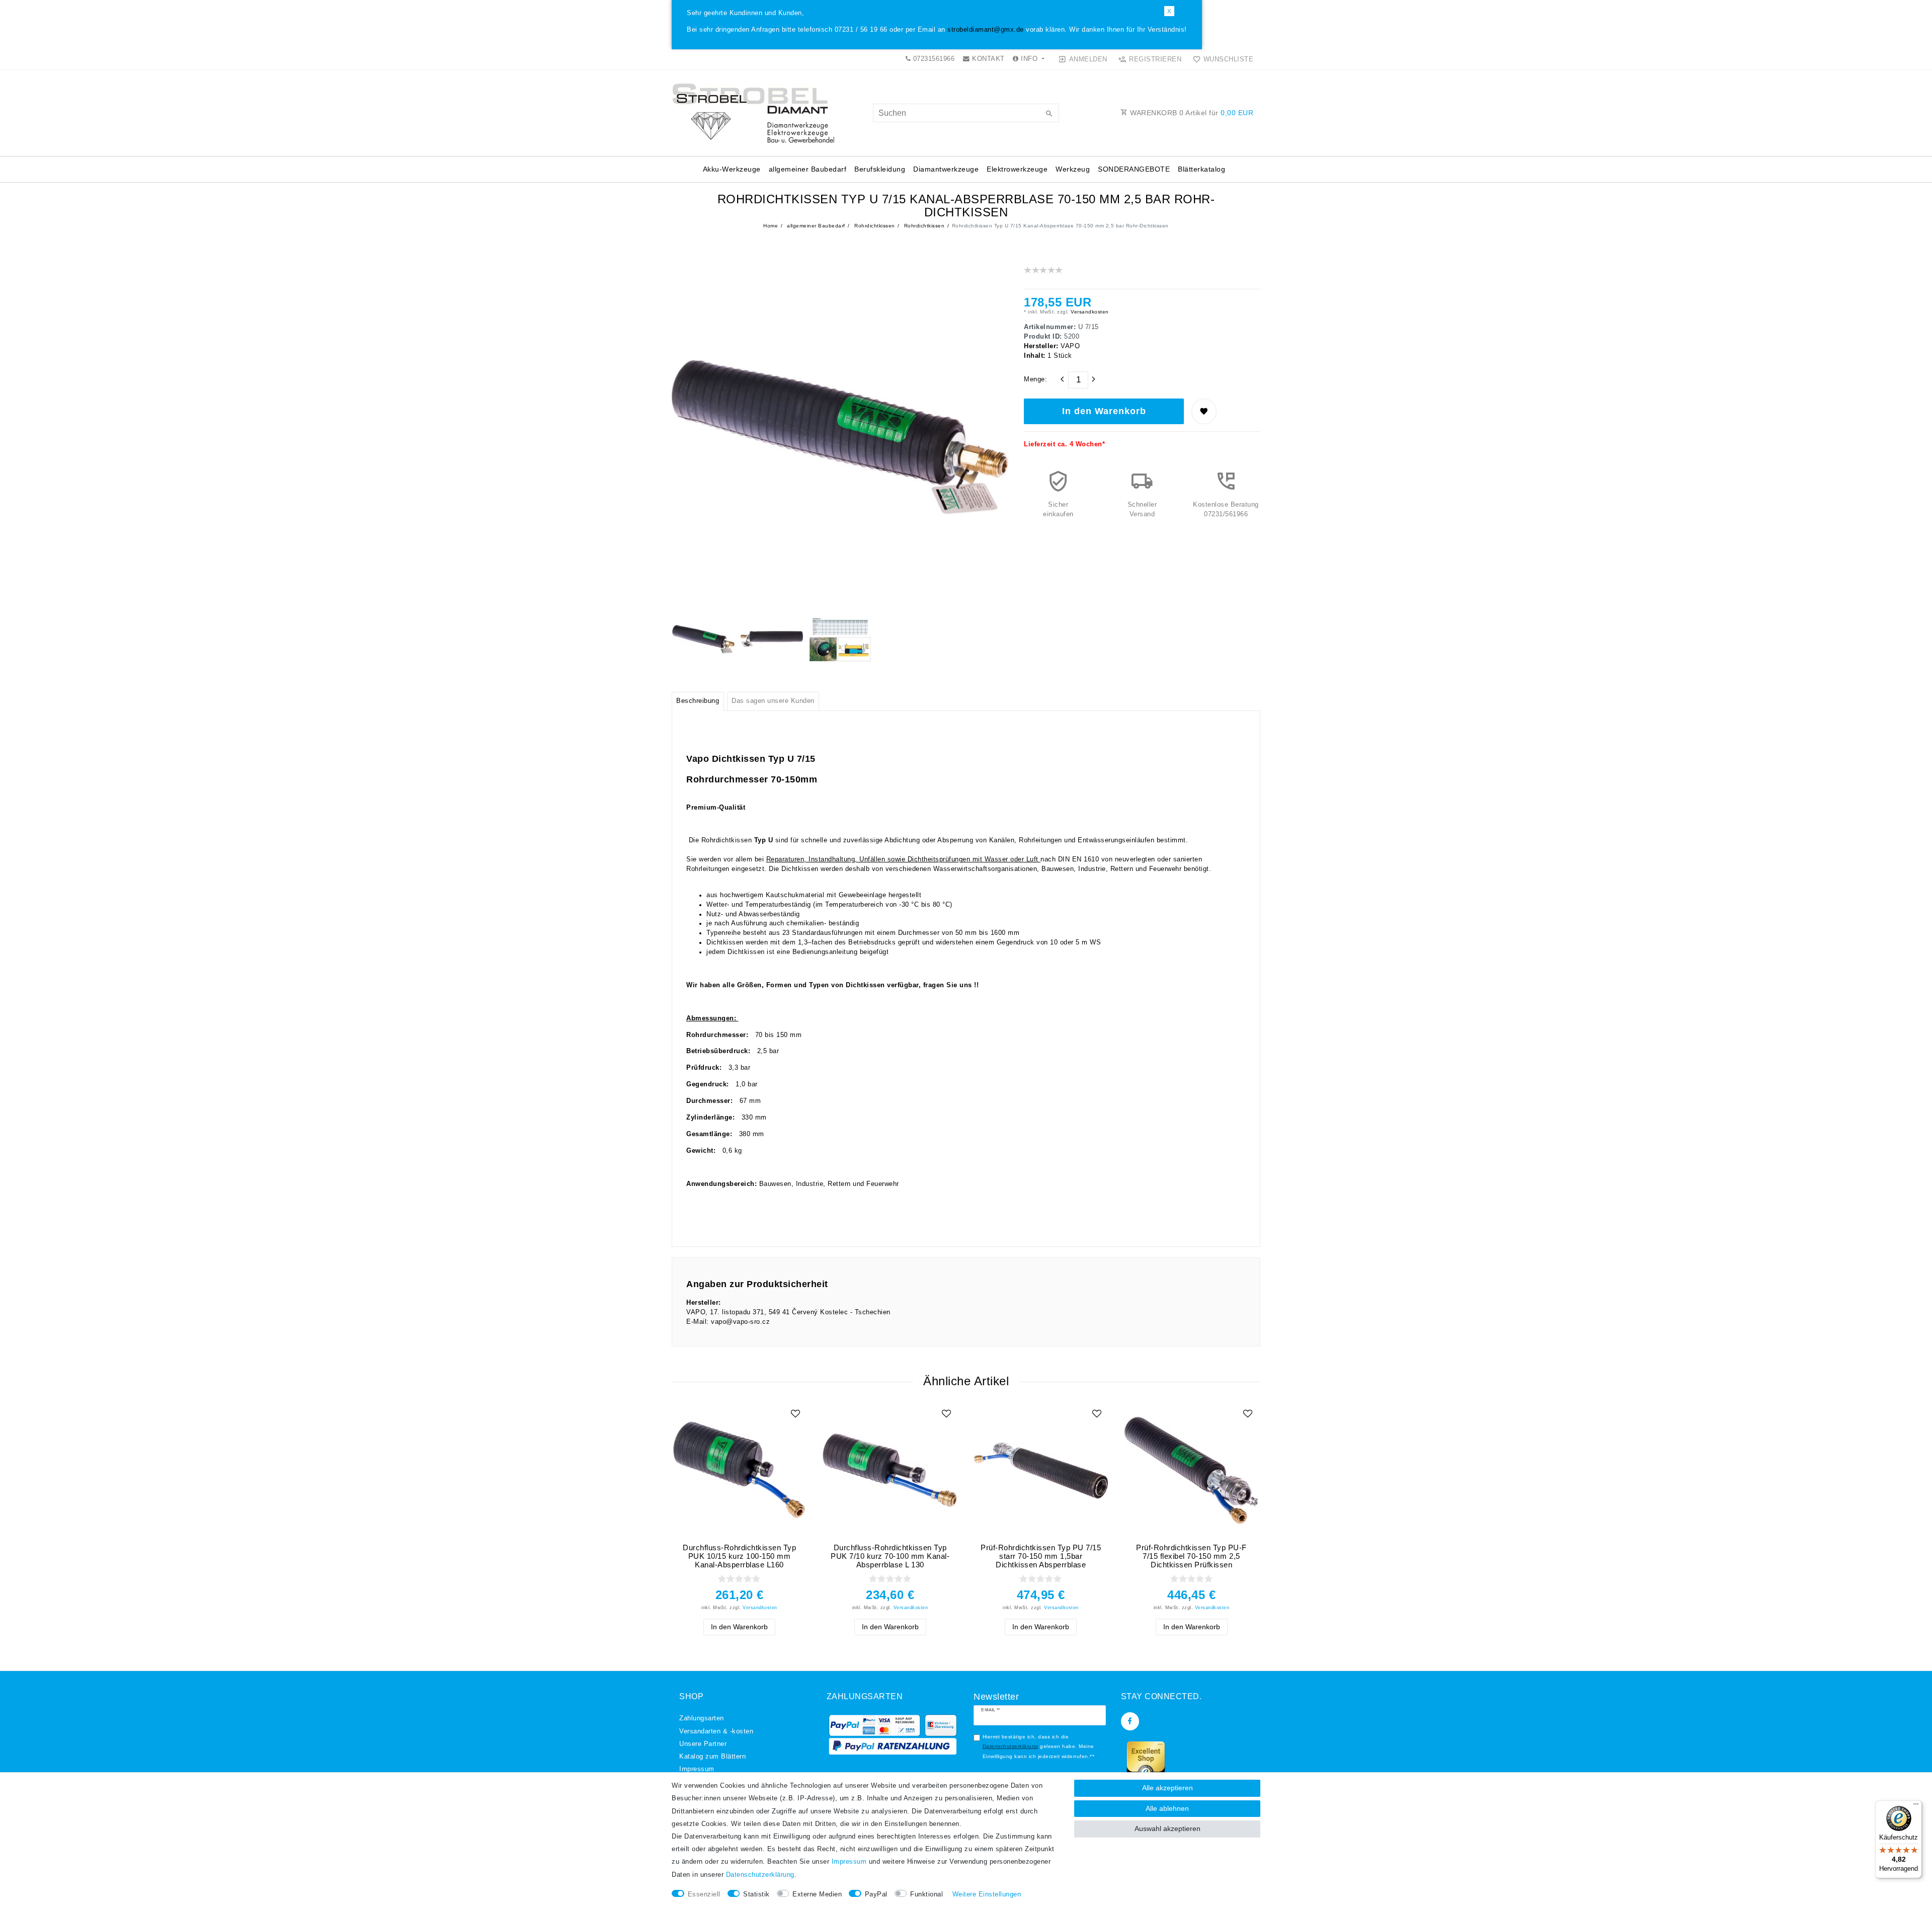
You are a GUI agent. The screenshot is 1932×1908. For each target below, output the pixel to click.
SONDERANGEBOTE (1134, 169)
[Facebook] (1130, 1721)
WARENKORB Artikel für (1191, 113)
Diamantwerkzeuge (946, 169)
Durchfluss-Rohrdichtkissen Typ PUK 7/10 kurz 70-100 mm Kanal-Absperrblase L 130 (890, 1556)
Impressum (697, 1769)
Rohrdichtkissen (874, 226)
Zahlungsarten (702, 1718)
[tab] (698, 701)
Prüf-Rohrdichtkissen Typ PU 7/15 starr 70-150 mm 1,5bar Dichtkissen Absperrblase (1041, 1556)
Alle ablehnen (1167, 1808)
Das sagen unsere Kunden (773, 701)
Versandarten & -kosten (716, 1731)
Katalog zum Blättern (712, 1757)
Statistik (756, 1894)
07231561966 (933, 59)
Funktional (927, 1894)
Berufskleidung (880, 169)
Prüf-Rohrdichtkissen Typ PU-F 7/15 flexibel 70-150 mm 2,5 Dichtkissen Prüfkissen (1191, 1556)
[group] (739, 1470)
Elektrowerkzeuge (1017, 169)
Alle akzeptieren (1168, 1788)
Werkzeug (1073, 169)
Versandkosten (1089, 312)
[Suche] (1049, 114)
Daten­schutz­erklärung (760, 1875)
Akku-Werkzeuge (732, 169)
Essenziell (704, 1894)
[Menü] (1916, 1806)
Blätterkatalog (1201, 169)
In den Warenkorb (1104, 411)
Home (771, 226)
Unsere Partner (703, 1744)
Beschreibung (698, 701)
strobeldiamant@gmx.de (986, 30)
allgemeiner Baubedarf (808, 169)
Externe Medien (817, 1894)
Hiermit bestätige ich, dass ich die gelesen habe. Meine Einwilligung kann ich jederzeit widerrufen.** (1039, 1746)
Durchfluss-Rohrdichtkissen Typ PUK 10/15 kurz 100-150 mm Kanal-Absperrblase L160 (739, 1556)
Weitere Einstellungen (987, 1894)
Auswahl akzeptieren (1168, 1828)
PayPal (876, 1894)
